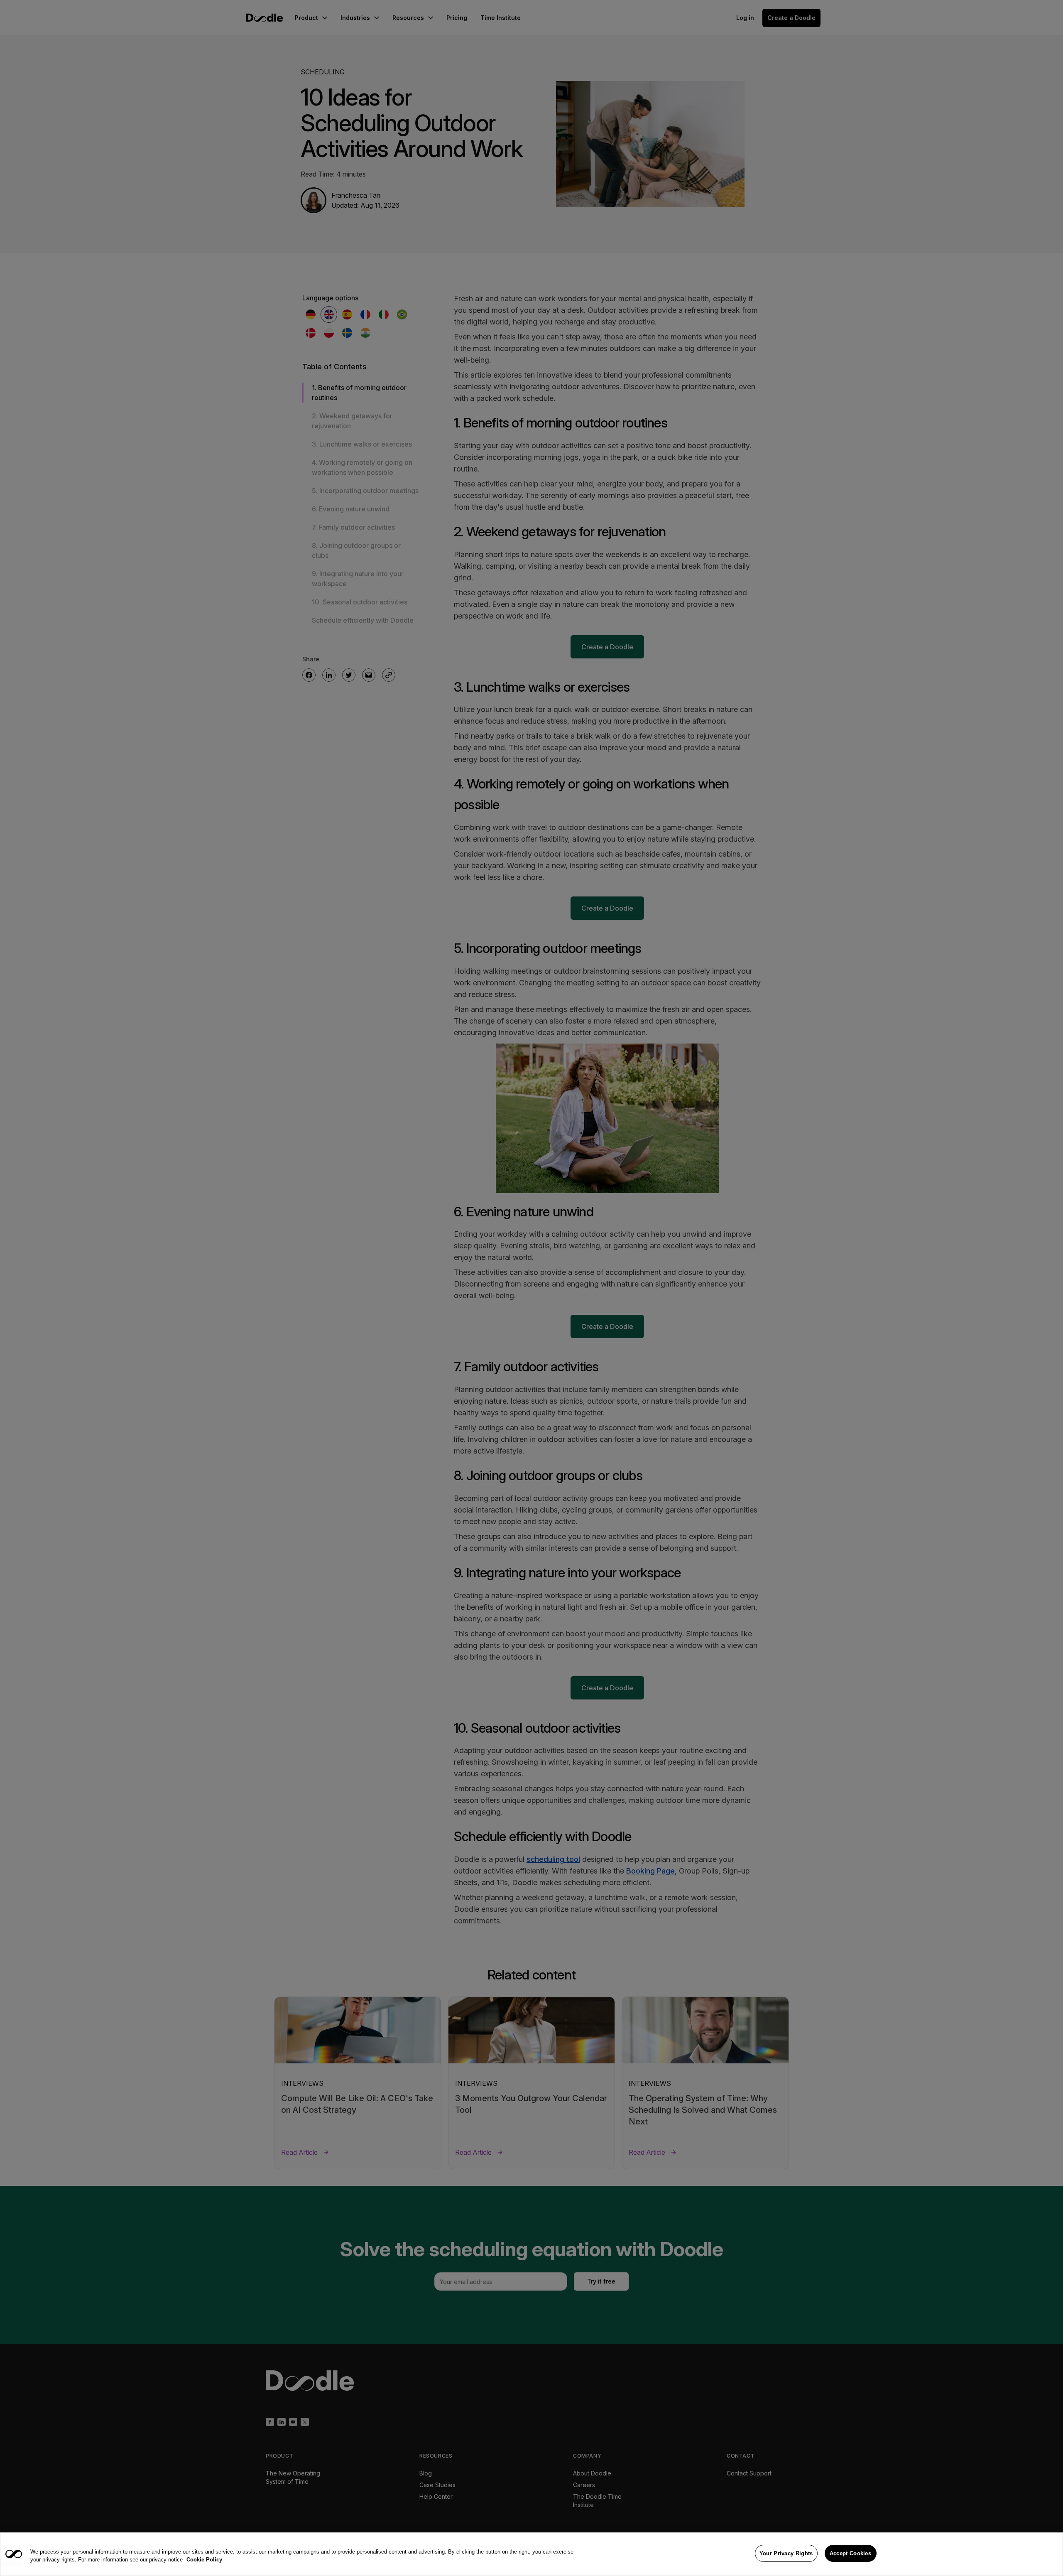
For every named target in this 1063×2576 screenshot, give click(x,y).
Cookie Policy (204, 2560)
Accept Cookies (850, 2553)
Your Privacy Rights (786, 2553)
